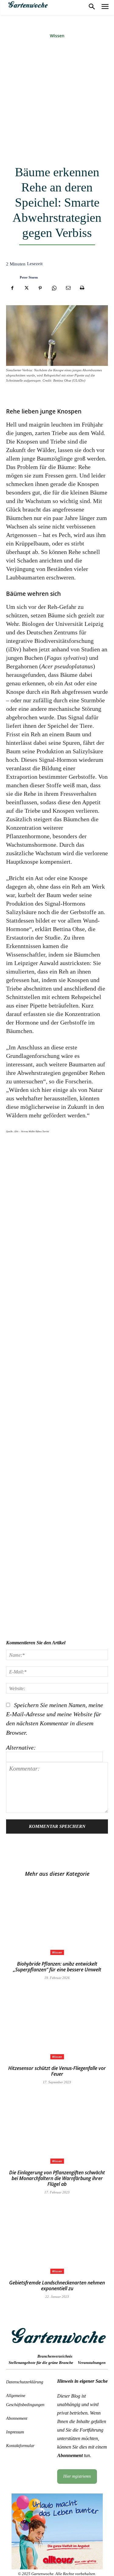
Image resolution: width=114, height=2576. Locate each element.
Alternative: (21, 1747)
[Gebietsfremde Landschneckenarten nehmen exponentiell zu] (57, 2238)
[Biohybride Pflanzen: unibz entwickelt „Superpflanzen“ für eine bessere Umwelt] (57, 1919)
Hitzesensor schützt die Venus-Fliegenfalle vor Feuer (57, 2071)
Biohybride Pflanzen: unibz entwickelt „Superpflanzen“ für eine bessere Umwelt (57, 1967)
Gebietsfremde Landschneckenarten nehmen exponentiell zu (57, 2286)
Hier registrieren (77, 2476)
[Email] (68, 288)
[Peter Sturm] (11, 277)
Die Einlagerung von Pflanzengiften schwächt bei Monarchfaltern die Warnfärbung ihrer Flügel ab (57, 2178)
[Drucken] (82, 288)
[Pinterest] (40, 288)
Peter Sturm (29, 277)
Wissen (57, 36)
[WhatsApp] (54, 288)
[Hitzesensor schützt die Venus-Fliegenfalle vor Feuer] (57, 2024)
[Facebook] (12, 288)
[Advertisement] (57, 103)
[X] (26, 288)
